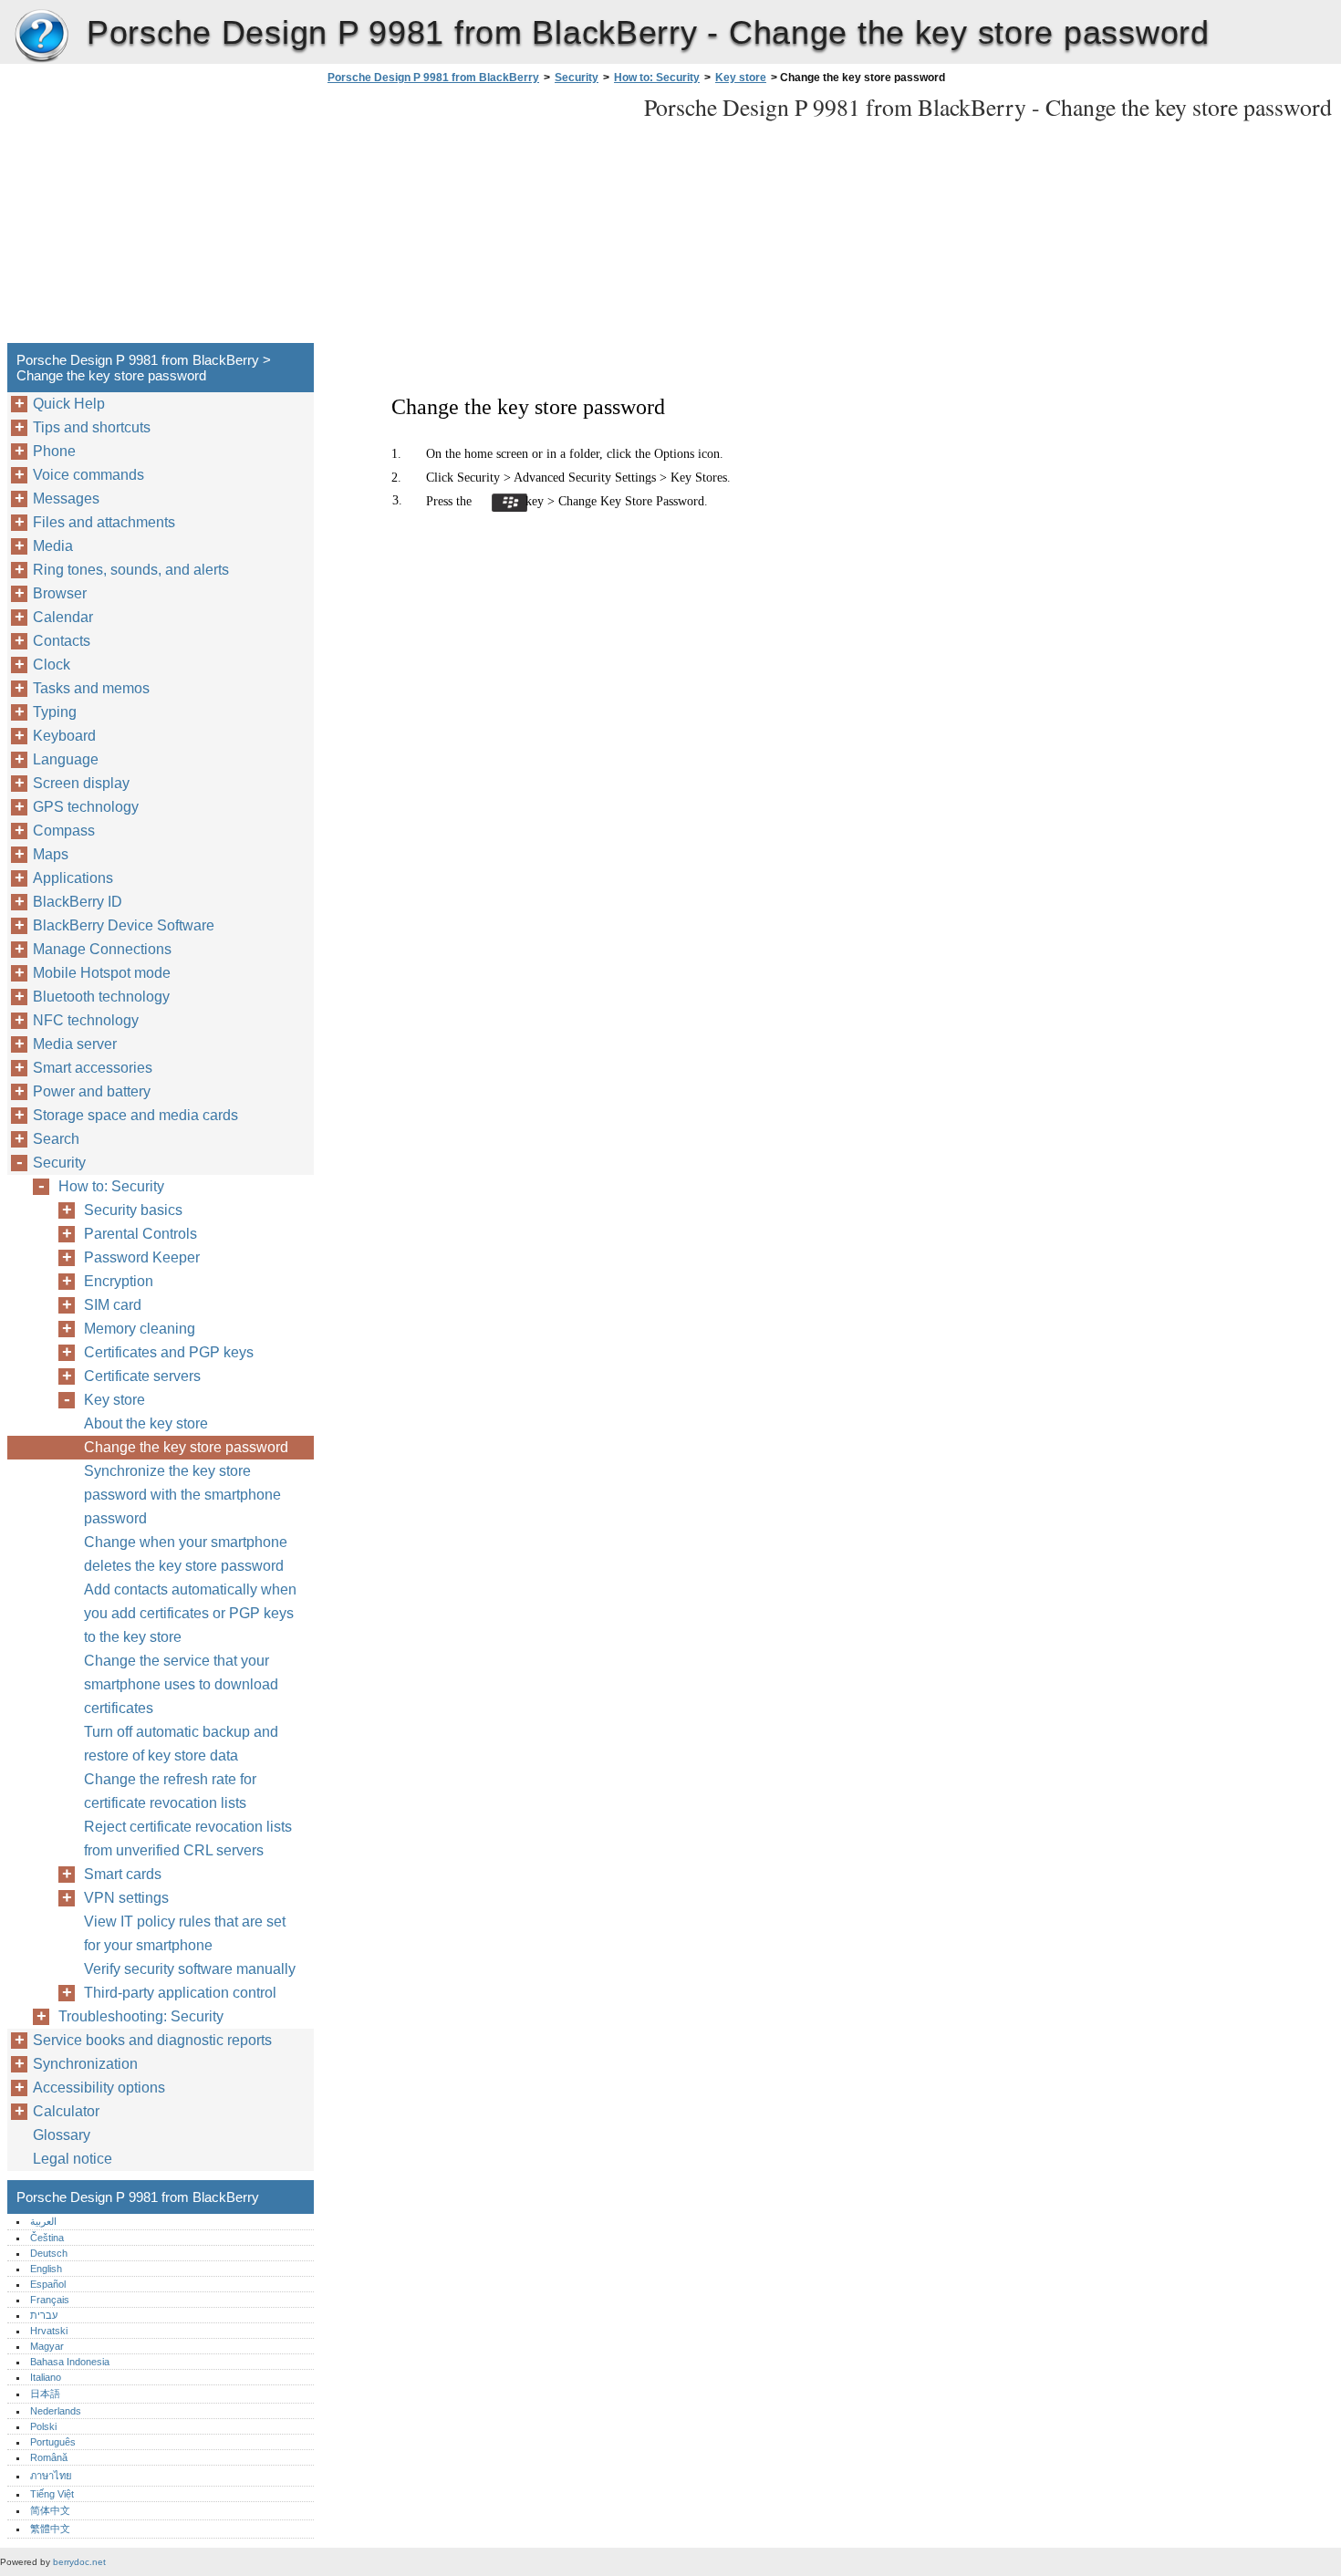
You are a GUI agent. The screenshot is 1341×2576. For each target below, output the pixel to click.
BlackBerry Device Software (124, 925)
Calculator (66, 2111)
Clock (52, 665)
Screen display (81, 783)
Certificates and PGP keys (169, 1352)
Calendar (63, 617)
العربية (43, 2221)
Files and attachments (104, 522)
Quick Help (69, 404)
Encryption (119, 1281)
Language (66, 759)
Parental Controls (140, 1234)
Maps (51, 854)
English (46, 2269)
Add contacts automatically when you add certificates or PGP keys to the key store (190, 1613)
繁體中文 (50, 2529)
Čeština (47, 2238)
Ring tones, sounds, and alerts (131, 570)
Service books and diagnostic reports (152, 2040)
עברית (44, 2315)
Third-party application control (180, 1993)
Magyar (47, 2346)
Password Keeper (142, 1257)
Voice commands (88, 475)
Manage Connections (102, 949)
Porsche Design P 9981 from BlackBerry (41, 36)
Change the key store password (186, 1447)
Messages (66, 499)
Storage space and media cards (135, 1115)
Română (49, 2457)
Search (56, 1139)
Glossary (62, 2135)
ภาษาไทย (51, 2476)
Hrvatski (49, 2331)
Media (53, 546)
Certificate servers (142, 1376)
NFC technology (86, 1020)
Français (50, 2300)
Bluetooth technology (101, 997)
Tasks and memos (91, 688)
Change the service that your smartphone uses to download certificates (181, 1684)
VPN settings (126, 1898)
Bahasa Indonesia (70, 2362)
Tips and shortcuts (92, 427)
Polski (43, 2426)
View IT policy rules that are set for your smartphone (185, 1933)
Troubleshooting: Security (141, 2016)
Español (48, 2284)
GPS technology (86, 807)
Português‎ (53, 2442)
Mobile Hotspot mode (102, 973)
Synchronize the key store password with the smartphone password (182, 1495)
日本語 (45, 2394)
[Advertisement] (476, 219)
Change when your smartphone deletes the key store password (186, 1554)
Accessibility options (99, 2088)
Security (577, 78)
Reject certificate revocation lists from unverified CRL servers (188, 1839)
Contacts (62, 641)
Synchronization (85, 2064)
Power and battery (92, 1091)
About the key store (146, 1423)
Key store (741, 78)
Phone (54, 451)
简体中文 (50, 2510)
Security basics (133, 1210)
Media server (75, 1044)
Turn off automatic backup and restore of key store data (181, 1744)
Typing (55, 712)
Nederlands (56, 2411)
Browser (60, 593)
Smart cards (123, 1874)
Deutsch (49, 2253)
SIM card (113, 1305)
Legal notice (73, 2159)
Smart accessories (93, 1068)
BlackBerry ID (78, 902)
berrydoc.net (79, 2562)
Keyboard (64, 736)
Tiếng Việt (52, 2494)
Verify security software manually (190, 1969)
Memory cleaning (140, 1329)
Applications (73, 878)
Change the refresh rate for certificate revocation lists (170, 1791)
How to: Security (657, 78)
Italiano (46, 2377)
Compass (64, 831)
